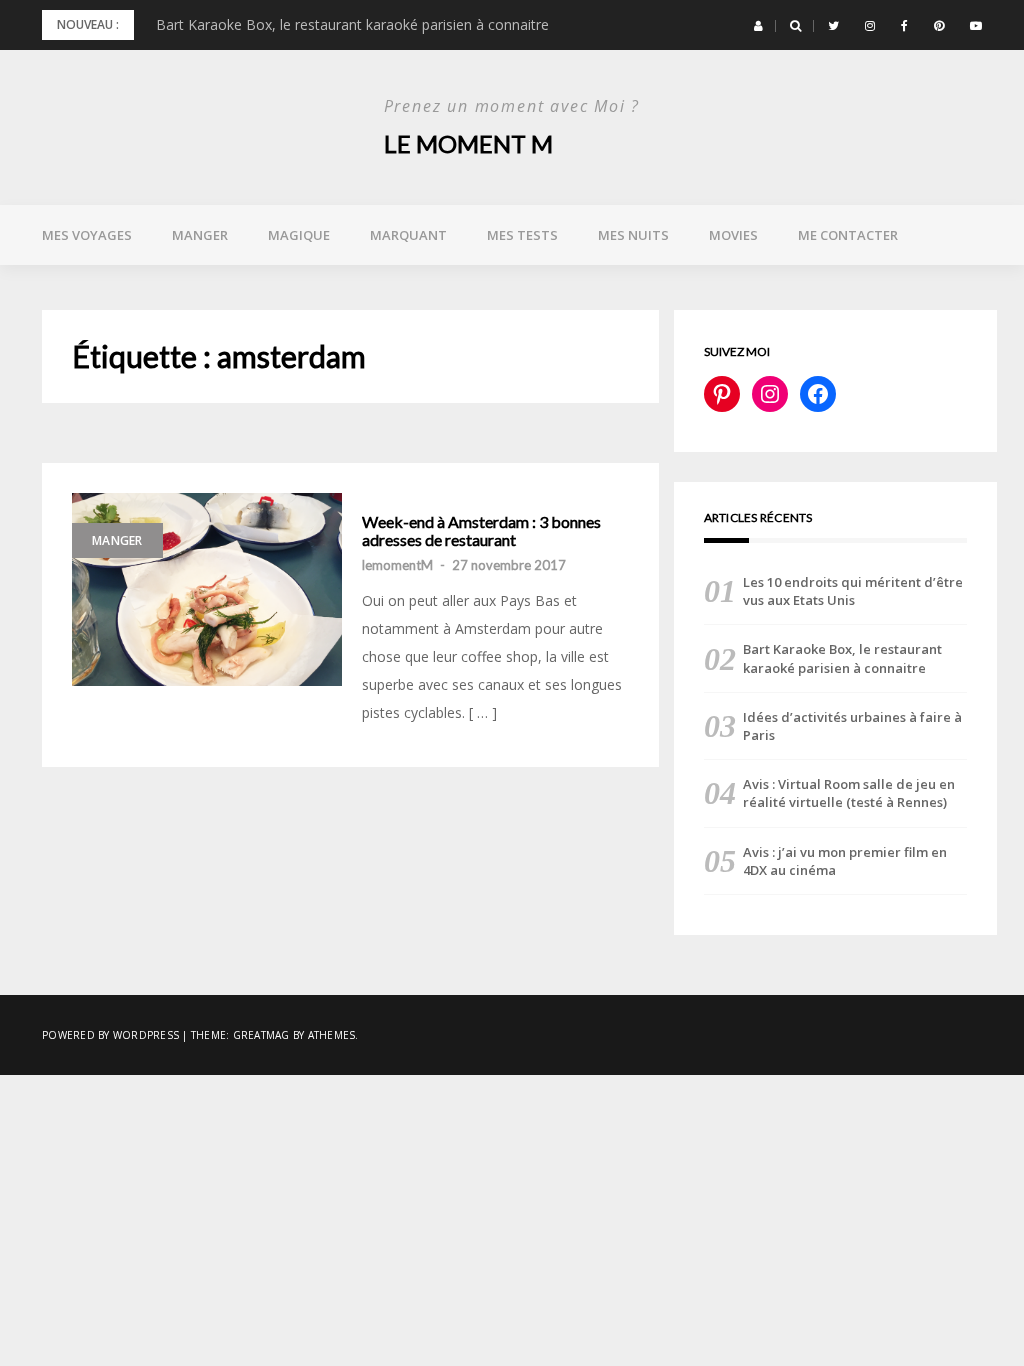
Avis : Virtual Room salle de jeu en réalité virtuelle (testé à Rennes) (849, 793)
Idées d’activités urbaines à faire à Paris (852, 726)
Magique (299, 235)
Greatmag (261, 1035)
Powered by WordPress (110, 1035)
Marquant (408, 235)
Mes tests (522, 235)
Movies (733, 235)
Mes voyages (87, 235)
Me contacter (848, 235)
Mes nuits (633, 235)
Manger (200, 235)
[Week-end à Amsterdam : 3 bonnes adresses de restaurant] (207, 589)
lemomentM (397, 565)
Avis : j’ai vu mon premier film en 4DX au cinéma (845, 861)
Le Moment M (468, 143)
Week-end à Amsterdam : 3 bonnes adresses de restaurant (481, 530)
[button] (758, 26)
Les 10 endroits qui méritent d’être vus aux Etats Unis (853, 591)
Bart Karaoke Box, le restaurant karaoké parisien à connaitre (352, 24)
